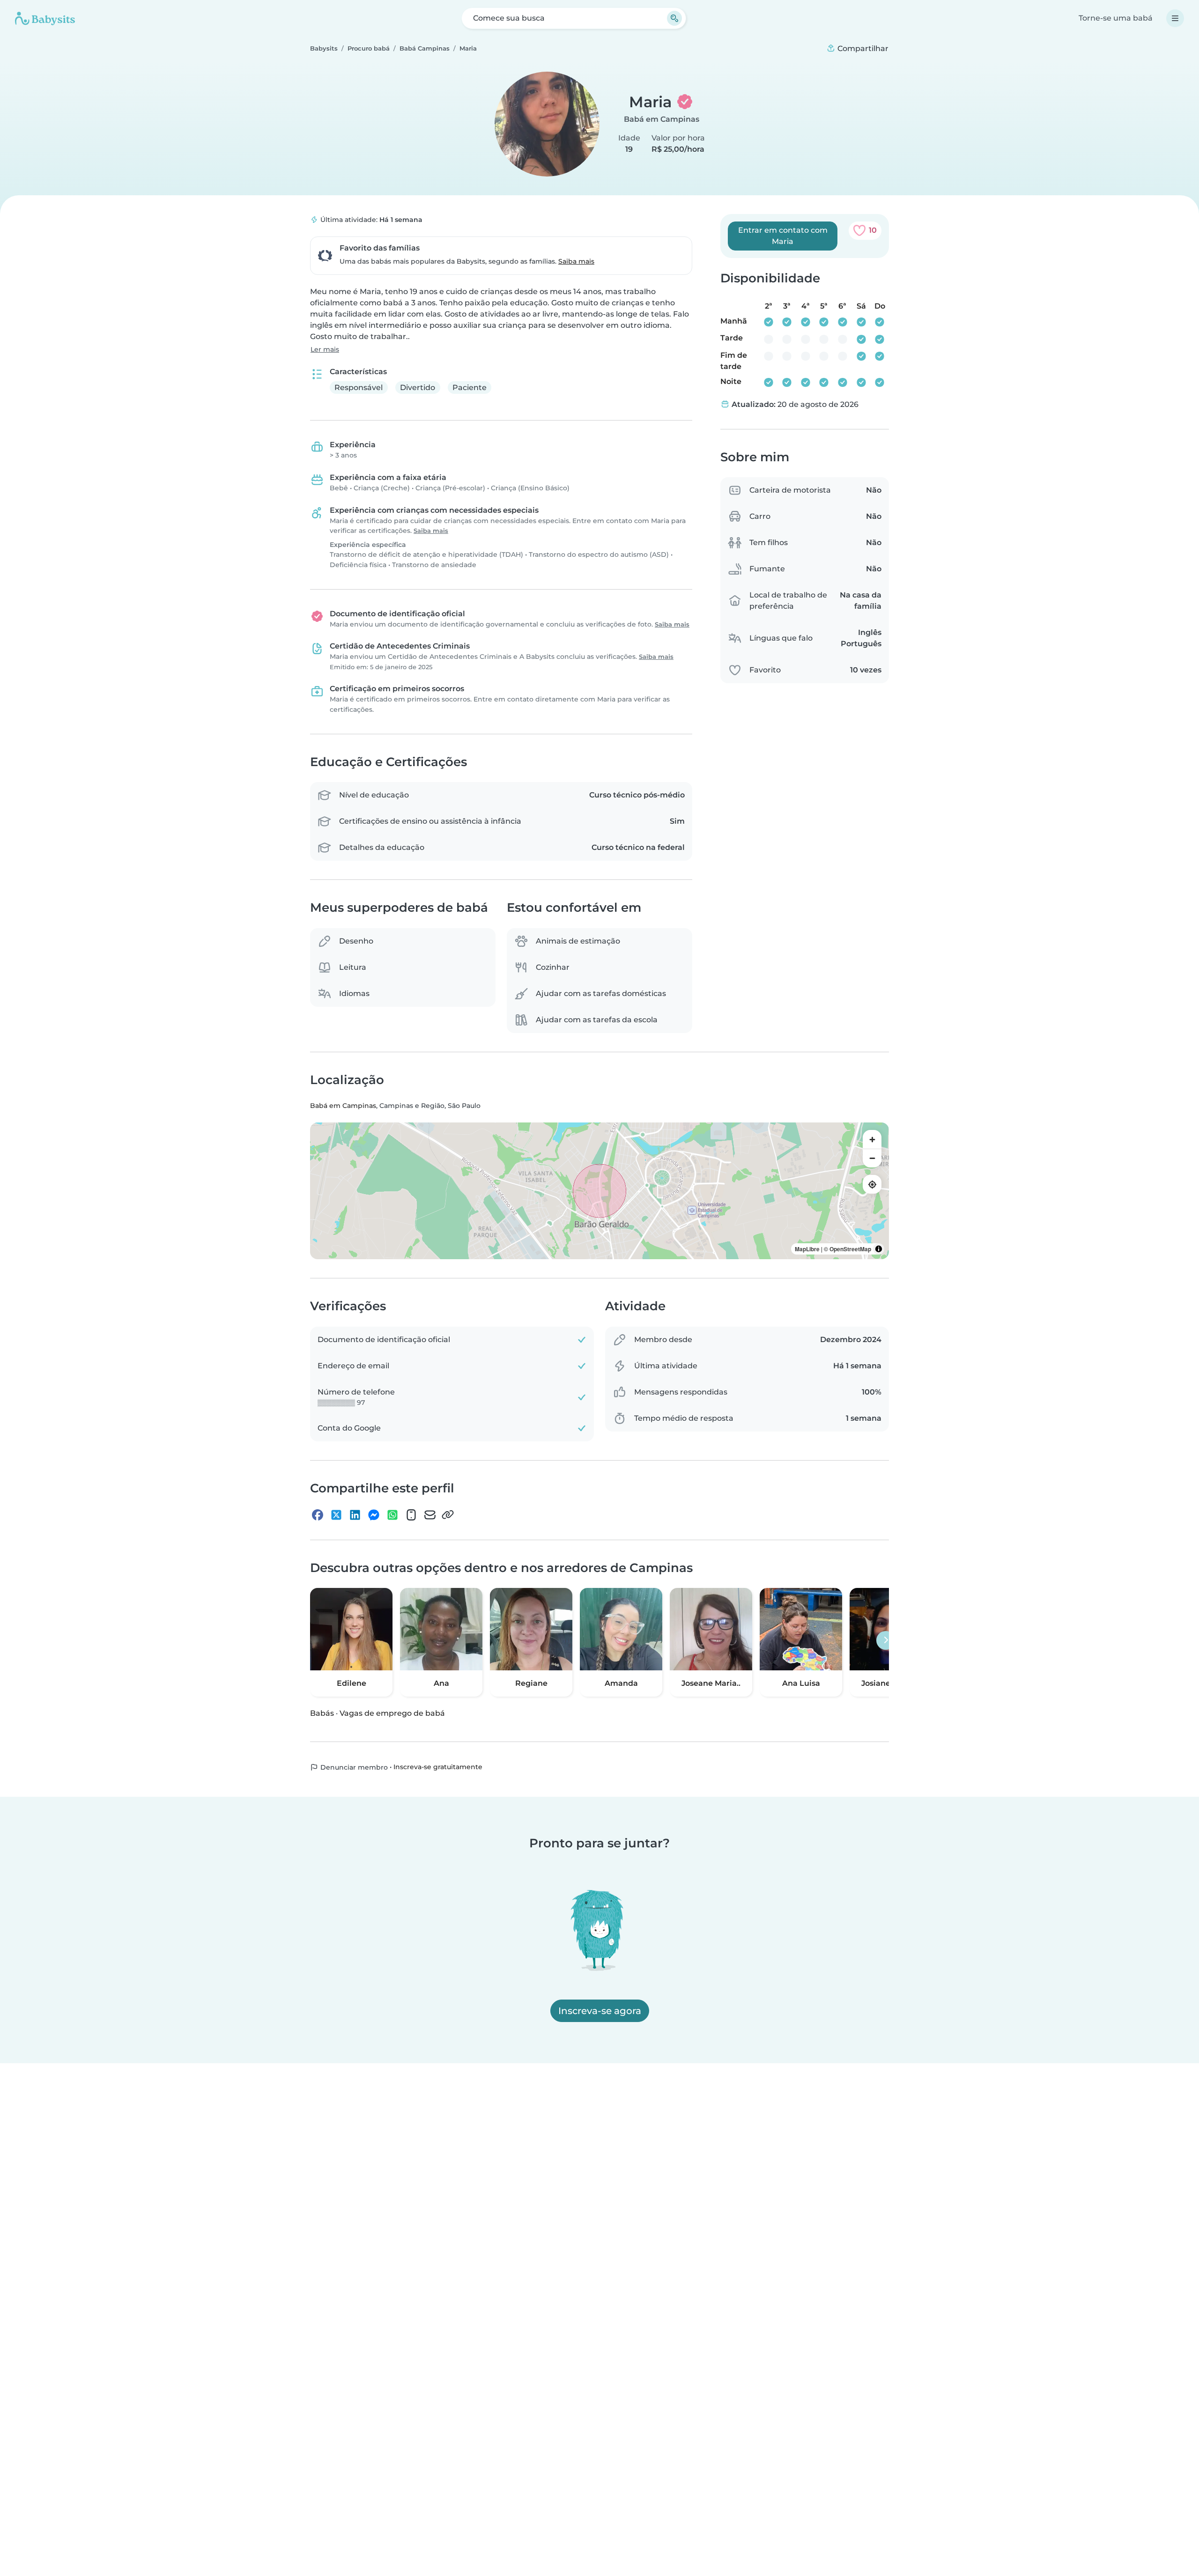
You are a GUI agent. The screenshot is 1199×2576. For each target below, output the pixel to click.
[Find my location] (872, 1184)
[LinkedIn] (355, 1514)
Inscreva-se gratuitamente (438, 1767)
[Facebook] (318, 1514)
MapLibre (807, 1249)
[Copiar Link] (448, 1514)
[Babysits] (45, 18)
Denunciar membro (353, 1767)
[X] (336, 1514)
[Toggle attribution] (879, 1249)
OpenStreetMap (850, 1249)
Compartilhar (862, 48)
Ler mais (325, 349)
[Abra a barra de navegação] (1175, 18)
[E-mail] (430, 1514)
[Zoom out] (872, 1158)
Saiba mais (576, 261)
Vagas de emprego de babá (392, 1713)
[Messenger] (374, 1514)
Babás (322, 1713)
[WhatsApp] (392, 1514)
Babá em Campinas (662, 119)
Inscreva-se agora (600, 2011)
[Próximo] (886, 1640)
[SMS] (411, 1514)
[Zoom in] (872, 1139)
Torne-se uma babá (1116, 18)
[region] (599, 1191)
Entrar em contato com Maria (783, 236)
